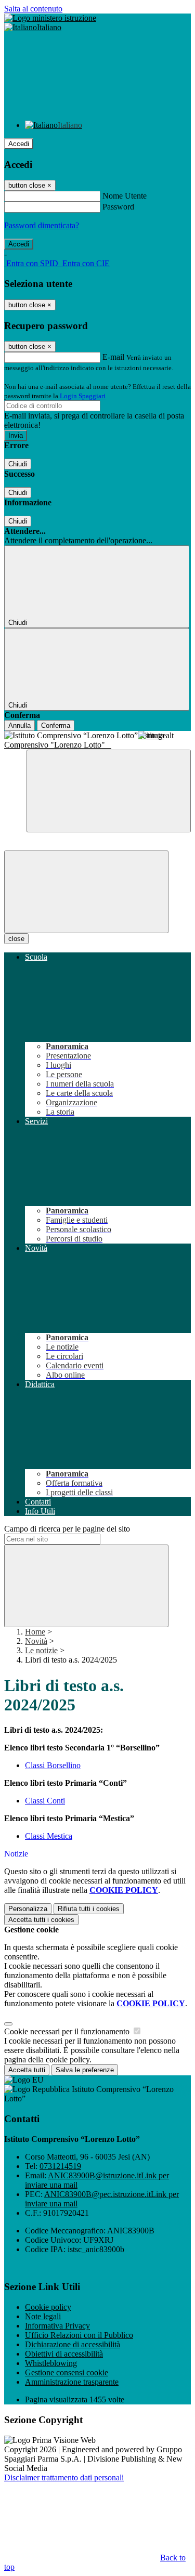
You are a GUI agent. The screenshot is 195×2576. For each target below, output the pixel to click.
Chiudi (18, 464)
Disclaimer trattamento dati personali (64, 2477)
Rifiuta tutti (89, 1909)
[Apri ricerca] (109, 791)
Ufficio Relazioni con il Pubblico (79, 2335)
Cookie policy (48, 2307)
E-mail (113, 357)
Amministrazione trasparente (72, 2382)
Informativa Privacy (57, 2326)
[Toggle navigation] (86, 892)
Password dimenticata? (42, 225)
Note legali (43, 2316)
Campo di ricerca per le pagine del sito (67, 1529)
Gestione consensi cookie (67, 2372)
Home (35, 1632)
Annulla (19, 725)
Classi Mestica (49, 1836)
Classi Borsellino (53, 1765)
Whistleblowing (51, 2363)
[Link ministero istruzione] (50, 18)
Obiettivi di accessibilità (64, 2354)
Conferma (56, 725)
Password (118, 207)
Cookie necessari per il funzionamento (68, 2031)
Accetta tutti (41, 1920)
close (16, 939)
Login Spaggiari (83, 396)
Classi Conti (45, 1801)
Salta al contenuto (33, 9)
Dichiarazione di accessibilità (73, 2344)
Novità (36, 1641)
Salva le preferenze (85, 2070)
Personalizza (28, 1909)
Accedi (19, 144)
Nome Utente (125, 196)
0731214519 (60, 2166)
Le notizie (41, 1650)
